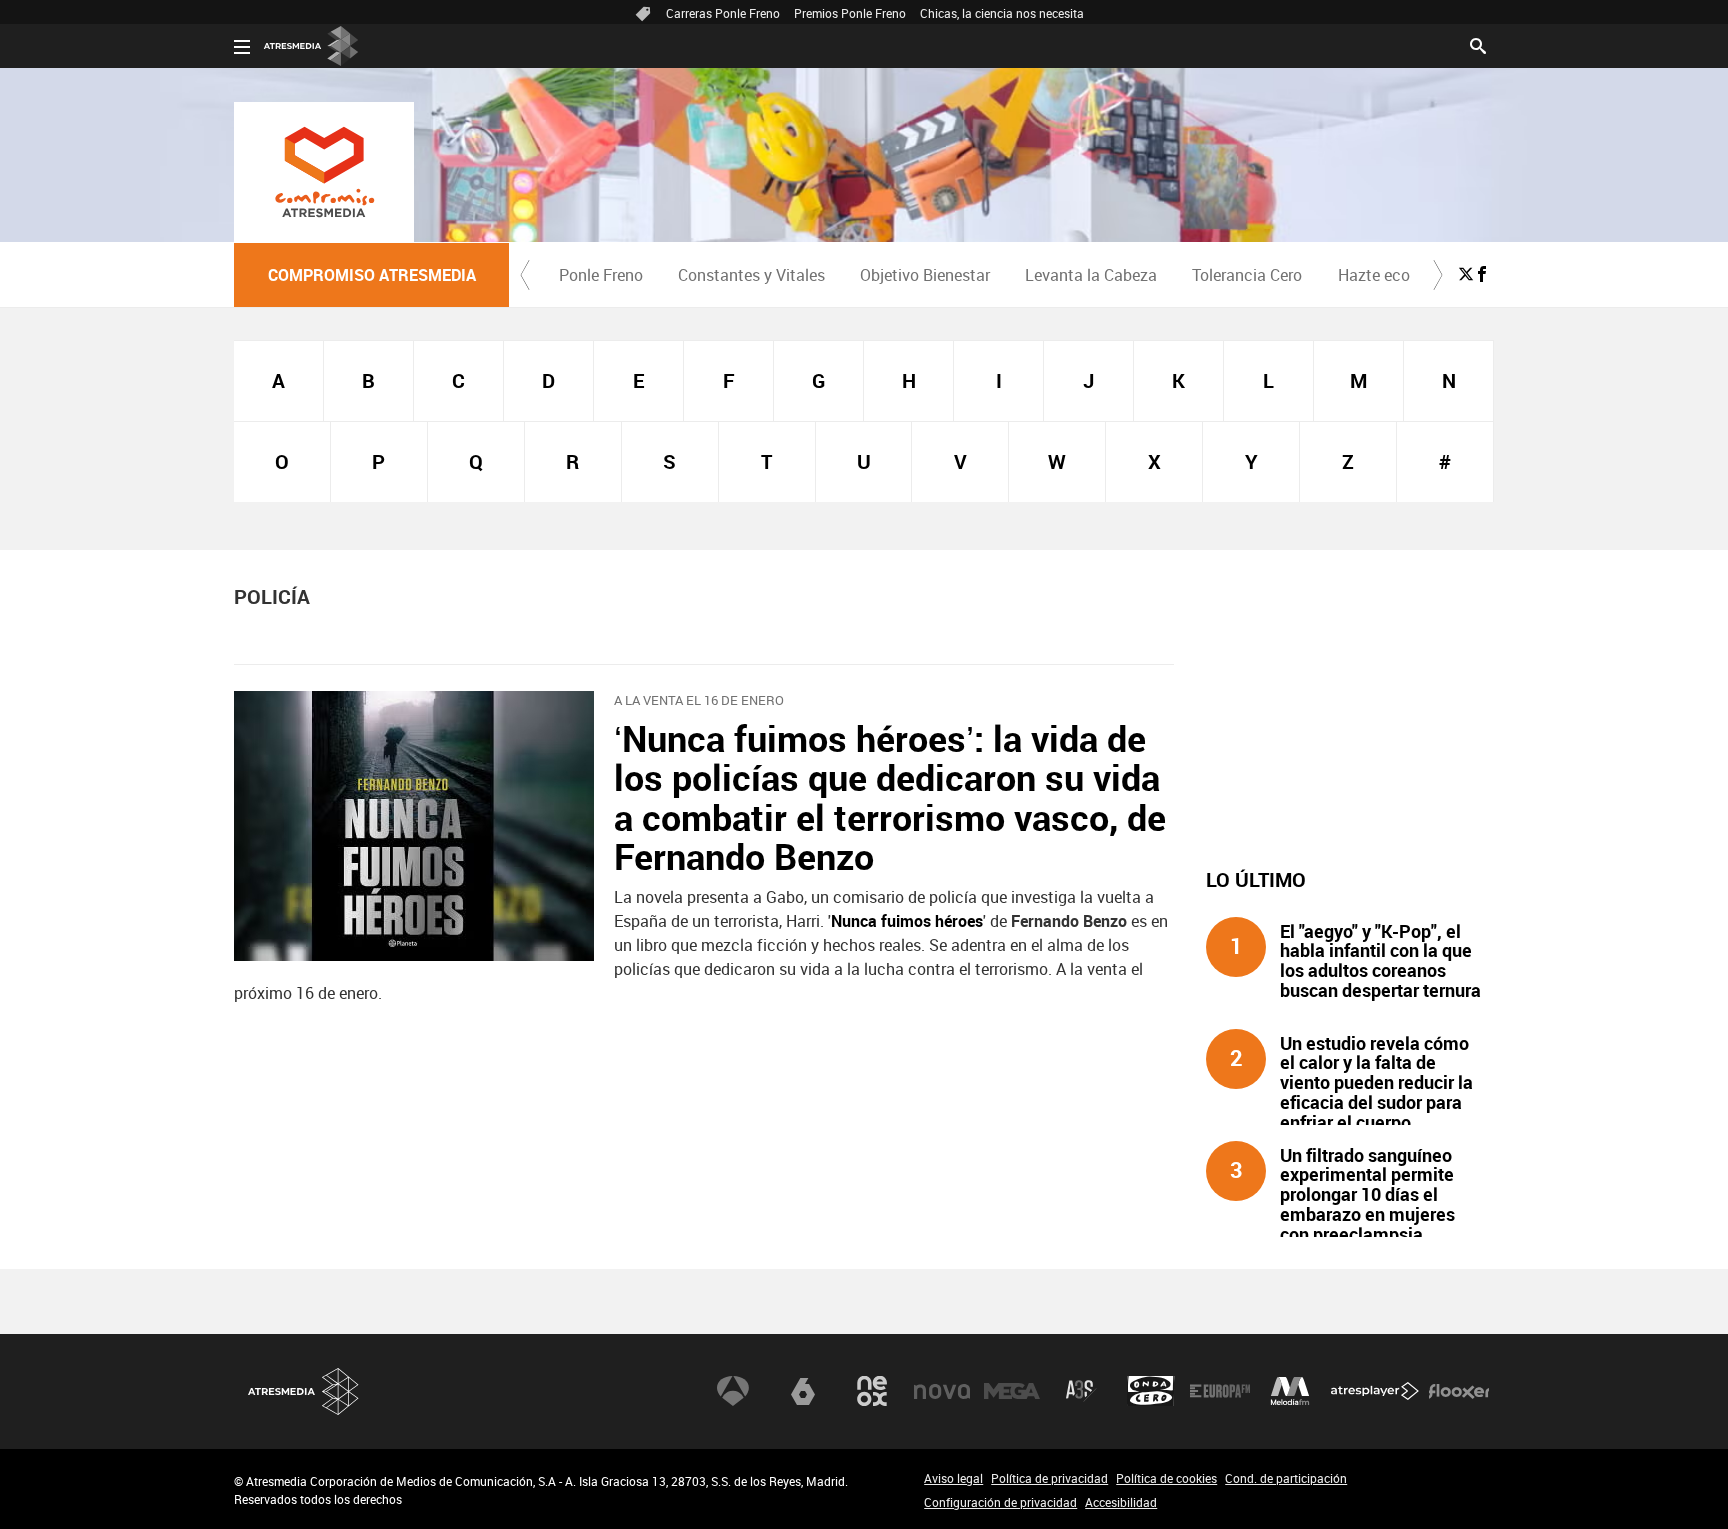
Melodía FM (1290, 1391)
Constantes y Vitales (751, 275)
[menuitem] (600, 275)
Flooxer (1459, 1391)
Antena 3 (733, 1391)
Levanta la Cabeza (1091, 275)
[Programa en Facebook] (1482, 274)
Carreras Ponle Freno (723, 13)
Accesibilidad (1121, 1502)
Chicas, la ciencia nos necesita (1002, 13)
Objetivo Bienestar (925, 275)
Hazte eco (1374, 275)
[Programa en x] (1466, 274)
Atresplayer (1375, 1391)
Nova (942, 1391)
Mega (1012, 1391)
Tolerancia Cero (1247, 275)
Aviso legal (953, 1478)
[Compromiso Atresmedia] (324, 172)
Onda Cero (1151, 1391)
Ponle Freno (601, 275)
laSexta (803, 1391)
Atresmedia (304, 1391)
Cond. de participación (1286, 1478)
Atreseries (1081, 1391)
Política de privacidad (1049, 1478)
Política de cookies (1166, 1478)
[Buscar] (1478, 44)
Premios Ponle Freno (850, 13)
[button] (525, 275)
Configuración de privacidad (1000, 1502)
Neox (872, 1391)
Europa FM (1220, 1391)
